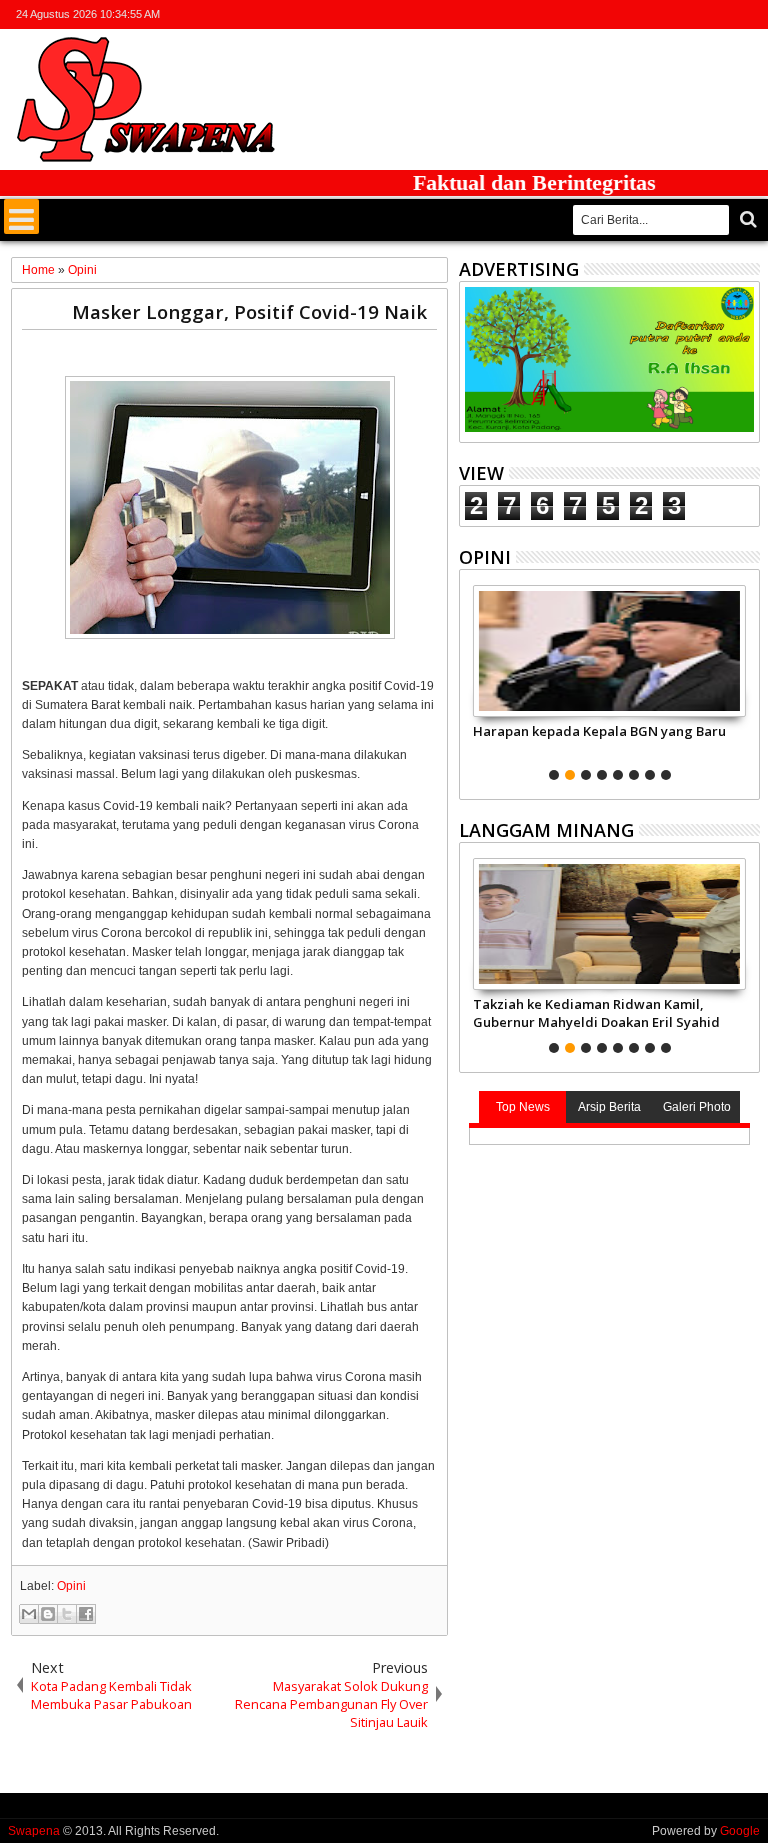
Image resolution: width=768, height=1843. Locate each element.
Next (472, 680)
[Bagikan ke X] (67, 1614)
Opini (71, 1586)
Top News (523, 1107)
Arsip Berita (609, 1107)
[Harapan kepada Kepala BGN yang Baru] (609, 651)
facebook (669, 14)
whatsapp (747, 14)
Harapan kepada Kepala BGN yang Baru (599, 731)
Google (740, 1831)
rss (721, 14)
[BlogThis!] (48, 1614)
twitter (643, 14)
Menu (21, 216)
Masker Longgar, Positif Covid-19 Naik (249, 311)
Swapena (34, 1831)
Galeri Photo (697, 1107)
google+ (695, 14)
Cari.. (746, 219)
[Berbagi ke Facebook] (86, 1614)
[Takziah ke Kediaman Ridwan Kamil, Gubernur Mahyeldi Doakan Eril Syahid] (609, 924)
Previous (746, 680)
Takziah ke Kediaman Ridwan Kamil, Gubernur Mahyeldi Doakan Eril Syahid (596, 1013)
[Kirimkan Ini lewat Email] (29, 1614)
